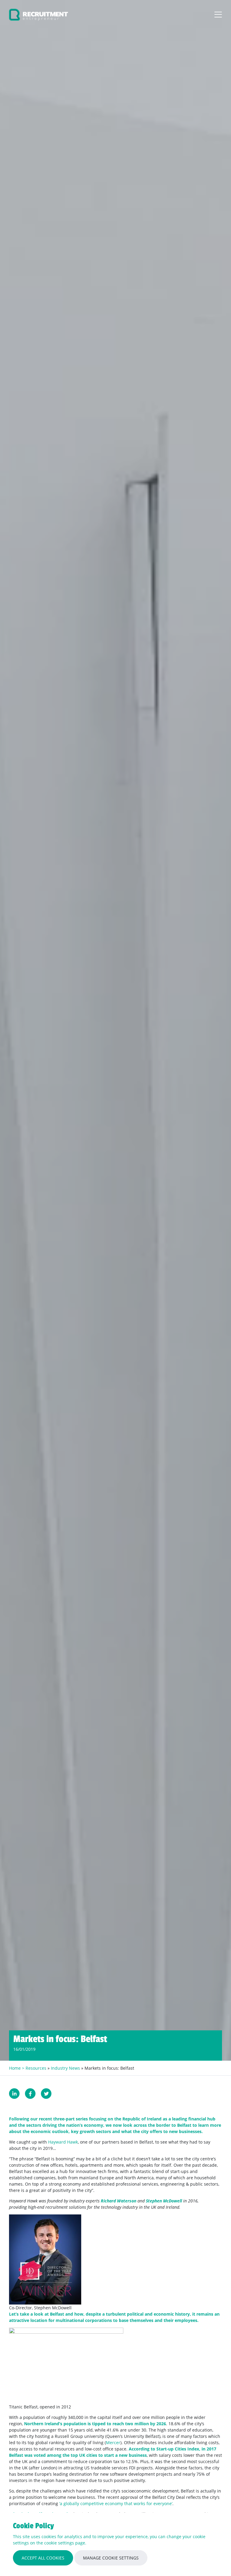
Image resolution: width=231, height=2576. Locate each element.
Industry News (65, 2068)
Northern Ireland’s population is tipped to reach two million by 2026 (95, 2424)
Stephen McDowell (164, 2201)
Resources (36, 2068)
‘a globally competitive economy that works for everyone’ (116, 2503)
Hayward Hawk (63, 2142)
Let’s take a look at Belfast (37, 2314)
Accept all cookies (43, 2558)
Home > (17, 2068)
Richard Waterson (119, 2201)
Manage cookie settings (111, 2558)
